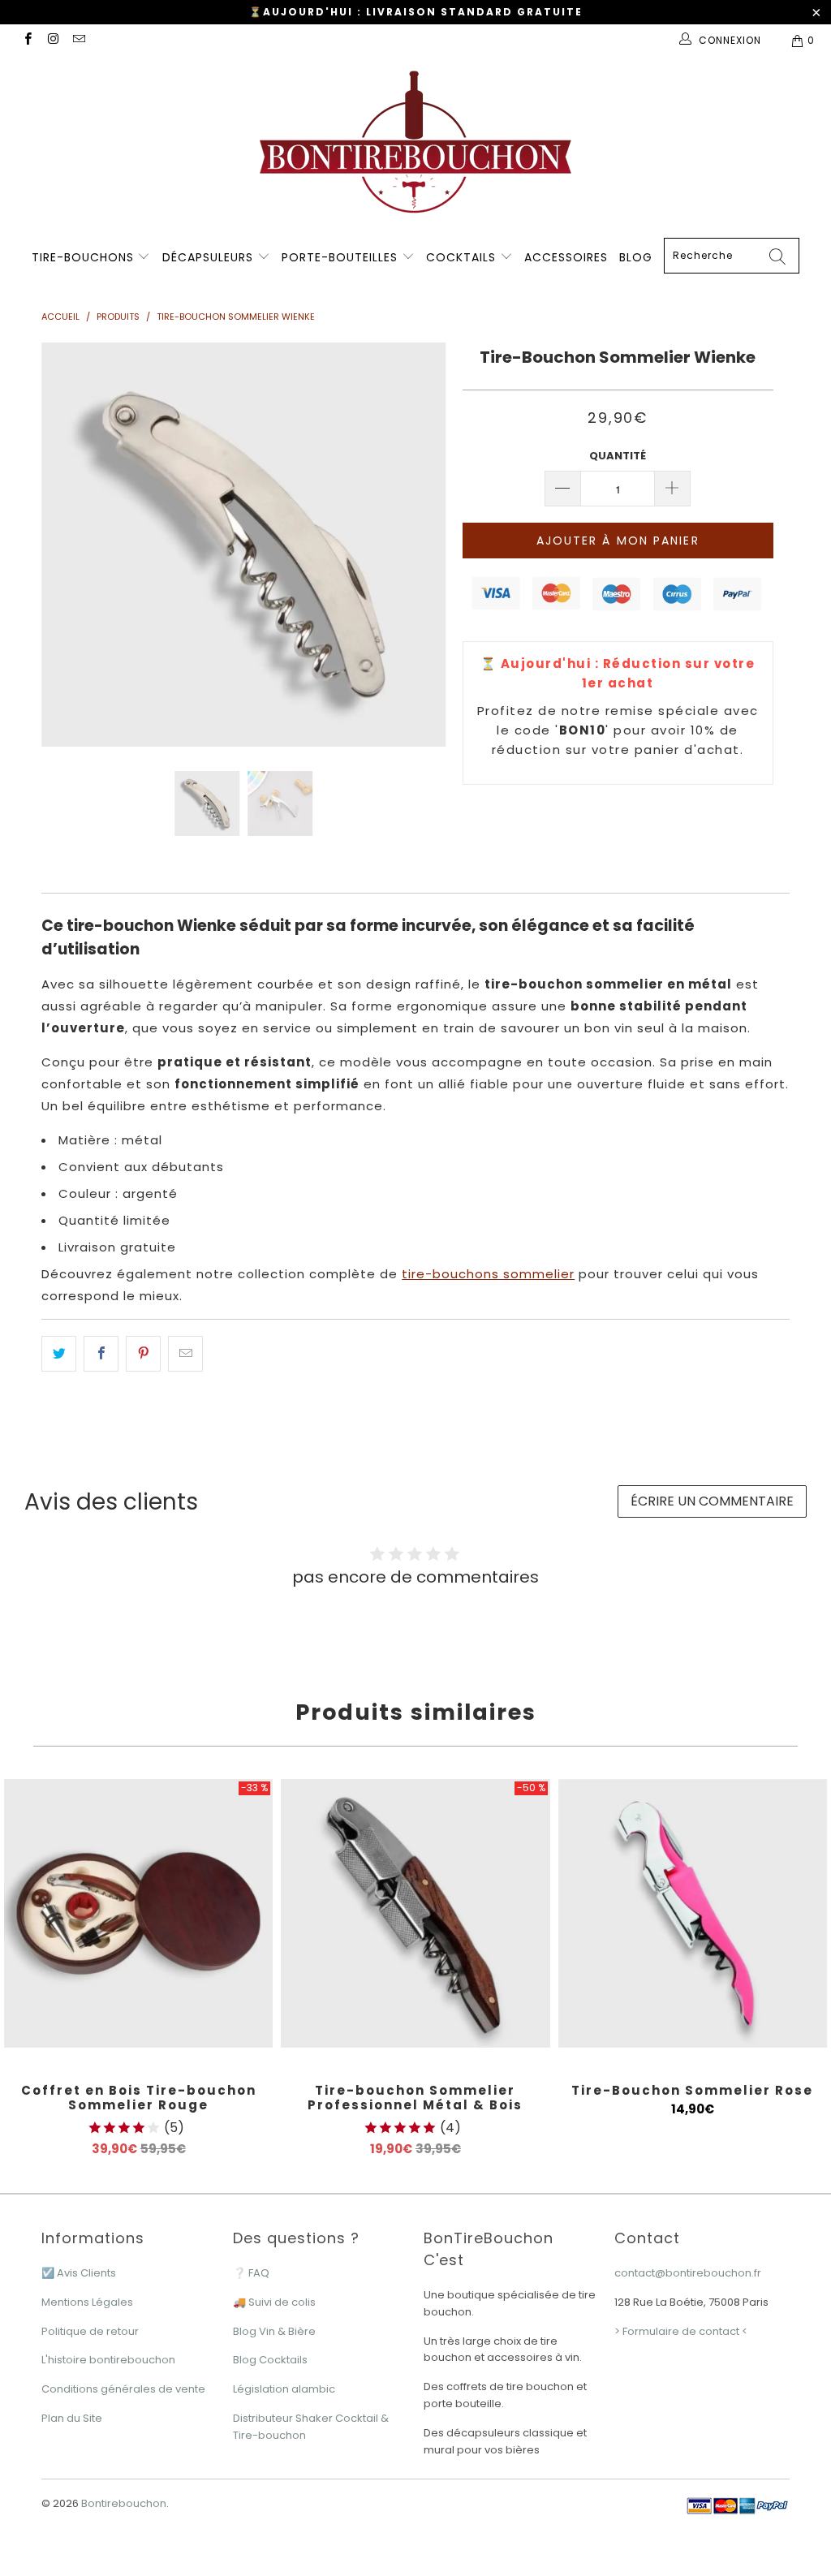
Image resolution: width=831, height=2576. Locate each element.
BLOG (636, 257)
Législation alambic (284, 2389)
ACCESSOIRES (566, 257)
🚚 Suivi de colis (274, 2302)
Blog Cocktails (270, 2360)
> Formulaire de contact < (681, 2331)
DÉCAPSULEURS (210, 257)
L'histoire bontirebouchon (108, 2360)
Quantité (618, 456)
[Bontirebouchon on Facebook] (27, 40)
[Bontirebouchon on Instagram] (52, 40)
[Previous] (63, 545)
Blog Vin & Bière (274, 2331)
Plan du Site (72, 2418)
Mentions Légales (87, 2302)
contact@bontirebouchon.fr (688, 2273)
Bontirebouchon (124, 2503)
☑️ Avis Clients (79, 2273)
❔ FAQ (251, 2273)
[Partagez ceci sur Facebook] (101, 1354)
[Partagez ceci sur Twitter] (59, 1354)
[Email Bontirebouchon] (78, 40)
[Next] (425, 545)
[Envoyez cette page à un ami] (185, 1354)
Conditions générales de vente (123, 2389)
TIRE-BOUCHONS (83, 257)
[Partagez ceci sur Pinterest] (143, 1354)
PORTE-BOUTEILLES (342, 257)
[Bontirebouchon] (415, 146)
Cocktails (463, 257)
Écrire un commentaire (712, 1501)
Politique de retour (90, 2331)
